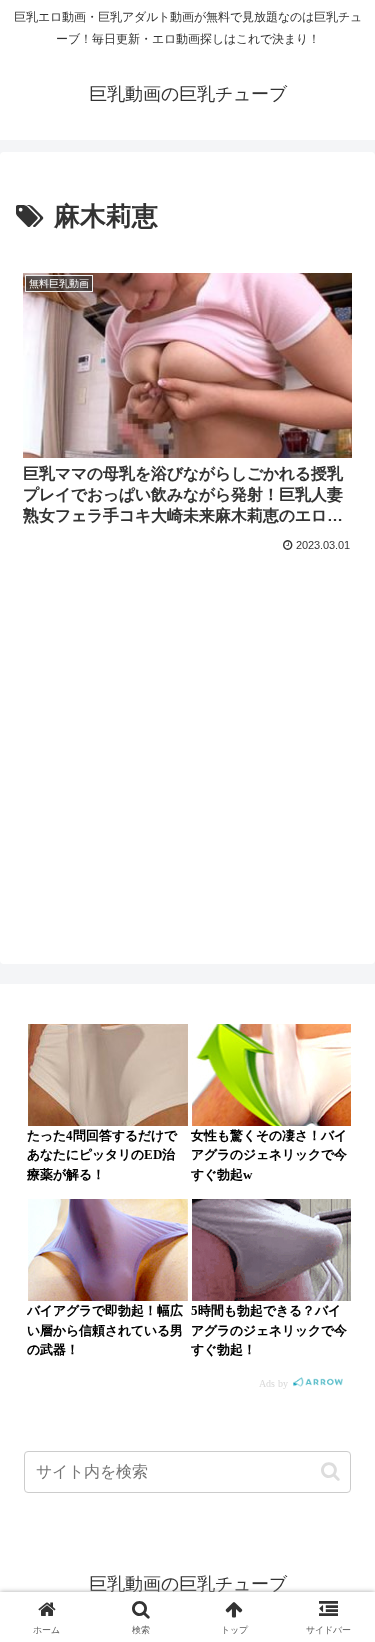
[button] (330, 1471)
